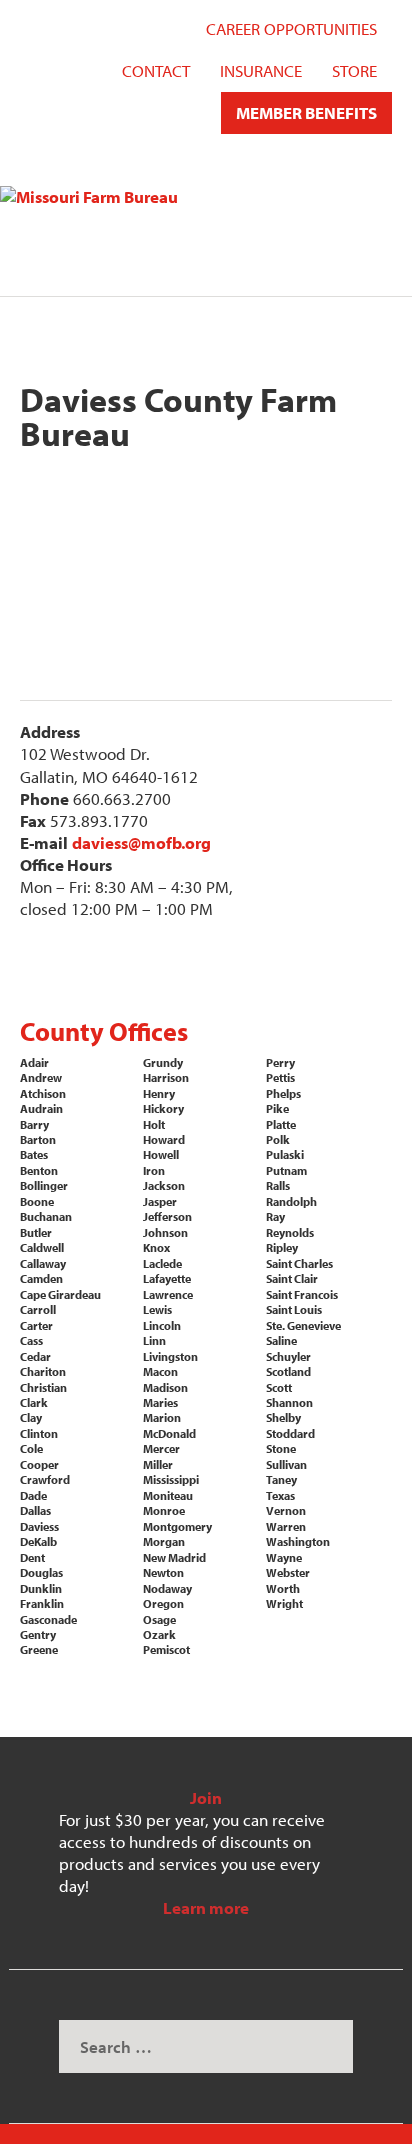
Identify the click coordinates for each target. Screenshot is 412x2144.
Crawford (45, 1479)
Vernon (286, 1510)
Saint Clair (292, 1278)
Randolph (291, 1201)
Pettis (280, 1077)
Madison (165, 1387)
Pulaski (285, 1154)
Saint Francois (302, 1294)
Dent (32, 1557)
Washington (298, 1541)
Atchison (43, 1093)
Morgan (164, 1541)
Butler (36, 1232)
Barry (34, 1124)
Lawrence (168, 1294)
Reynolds (290, 1232)
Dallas (35, 1510)
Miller (158, 1464)
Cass (31, 1340)
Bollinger (44, 1185)
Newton (163, 1572)
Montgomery (177, 1526)
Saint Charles (299, 1263)
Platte (281, 1124)
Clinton (39, 1433)
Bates (34, 1154)
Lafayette (167, 1278)
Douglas (41, 1572)
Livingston (170, 1356)
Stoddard (290, 1433)
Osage (159, 1619)
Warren (286, 1526)
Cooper (39, 1464)
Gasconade (48, 1619)
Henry (159, 1093)
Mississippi (171, 1479)
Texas (280, 1495)
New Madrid (174, 1557)
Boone (37, 1201)
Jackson (164, 1185)
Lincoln (162, 1325)
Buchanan (46, 1216)
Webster (288, 1572)
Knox (156, 1247)
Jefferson (167, 1216)
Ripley (282, 1247)
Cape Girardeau (60, 1294)
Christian (43, 1387)
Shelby (283, 1417)
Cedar (35, 1356)
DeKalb (38, 1541)
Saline (281, 1340)
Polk (278, 1139)
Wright (284, 1603)
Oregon (163, 1603)
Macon (160, 1371)
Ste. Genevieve (303, 1325)
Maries (160, 1402)
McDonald (169, 1433)
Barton (38, 1139)
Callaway (43, 1263)
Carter (36, 1325)
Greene (39, 1649)
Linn (154, 1340)
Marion (162, 1417)
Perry (280, 1062)
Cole (31, 1448)
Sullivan (286, 1464)
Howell (161, 1154)
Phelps (283, 1093)
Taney (281, 1479)
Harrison (166, 1077)
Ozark (159, 1634)
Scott (279, 1387)
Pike (277, 1108)
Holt (154, 1124)
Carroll (38, 1309)
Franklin (42, 1603)
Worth (283, 1588)
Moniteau (168, 1495)
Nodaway (167, 1588)
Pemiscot (166, 1649)
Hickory (163, 1108)
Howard (164, 1139)
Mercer (161, 1448)
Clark (34, 1402)
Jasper (160, 1201)
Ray (275, 1216)
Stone (281, 1448)
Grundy (163, 1062)
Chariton (43, 1371)
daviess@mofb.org (141, 842)
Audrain (41, 1108)
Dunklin (41, 1588)
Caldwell (42, 1247)
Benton (39, 1170)
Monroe (164, 1510)
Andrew (41, 1077)
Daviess (39, 1526)
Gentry (38, 1634)
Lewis (157, 1309)
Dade (33, 1495)
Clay (31, 1417)
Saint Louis (294, 1309)
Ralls (278, 1185)
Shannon (289, 1402)
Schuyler (288, 1356)
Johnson (165, 1232)
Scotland (288, 1371)
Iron (154, 1170)
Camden (41, 1278)
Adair (34, 1062)
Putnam (286, 1170)
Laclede (162, 1263)
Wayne (284, 1557)
